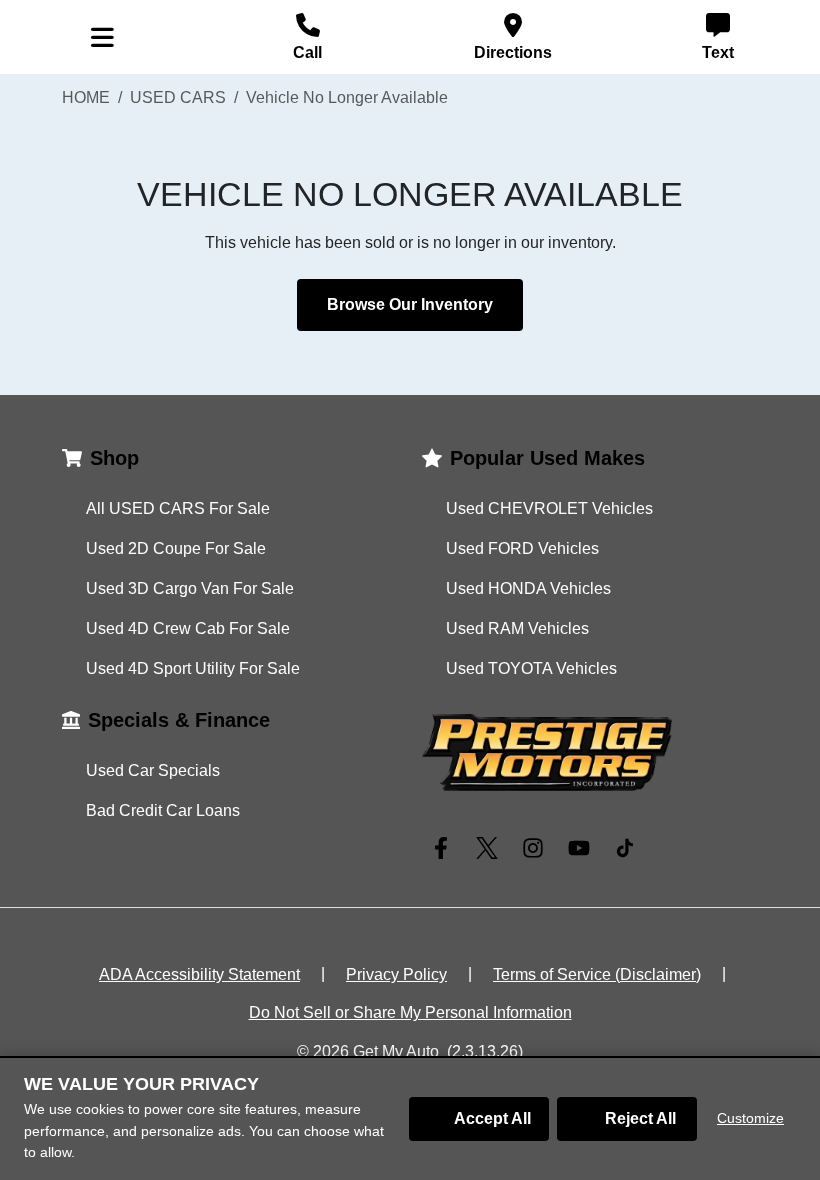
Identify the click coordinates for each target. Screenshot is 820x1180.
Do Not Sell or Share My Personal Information (410, 1012)
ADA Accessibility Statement (199, 974)
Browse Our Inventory (410, 304)
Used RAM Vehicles (517, 628)
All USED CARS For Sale (178, 508)
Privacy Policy (396, 974)
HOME (86, 97)
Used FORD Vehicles (522, 548)
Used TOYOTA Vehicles (531, 668)
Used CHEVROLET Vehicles (549, 508)
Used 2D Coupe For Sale (176, 548)
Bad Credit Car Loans (163, 810)
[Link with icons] (445, 848)
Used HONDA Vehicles (528, 588)
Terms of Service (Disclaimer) (597, 974)
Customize (750, 1118)
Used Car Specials (153, 770)
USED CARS (178, 97)
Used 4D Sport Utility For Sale (193, 668)
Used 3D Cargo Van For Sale (190, 588)
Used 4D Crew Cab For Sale (188, 628)
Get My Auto (396, 1051)
